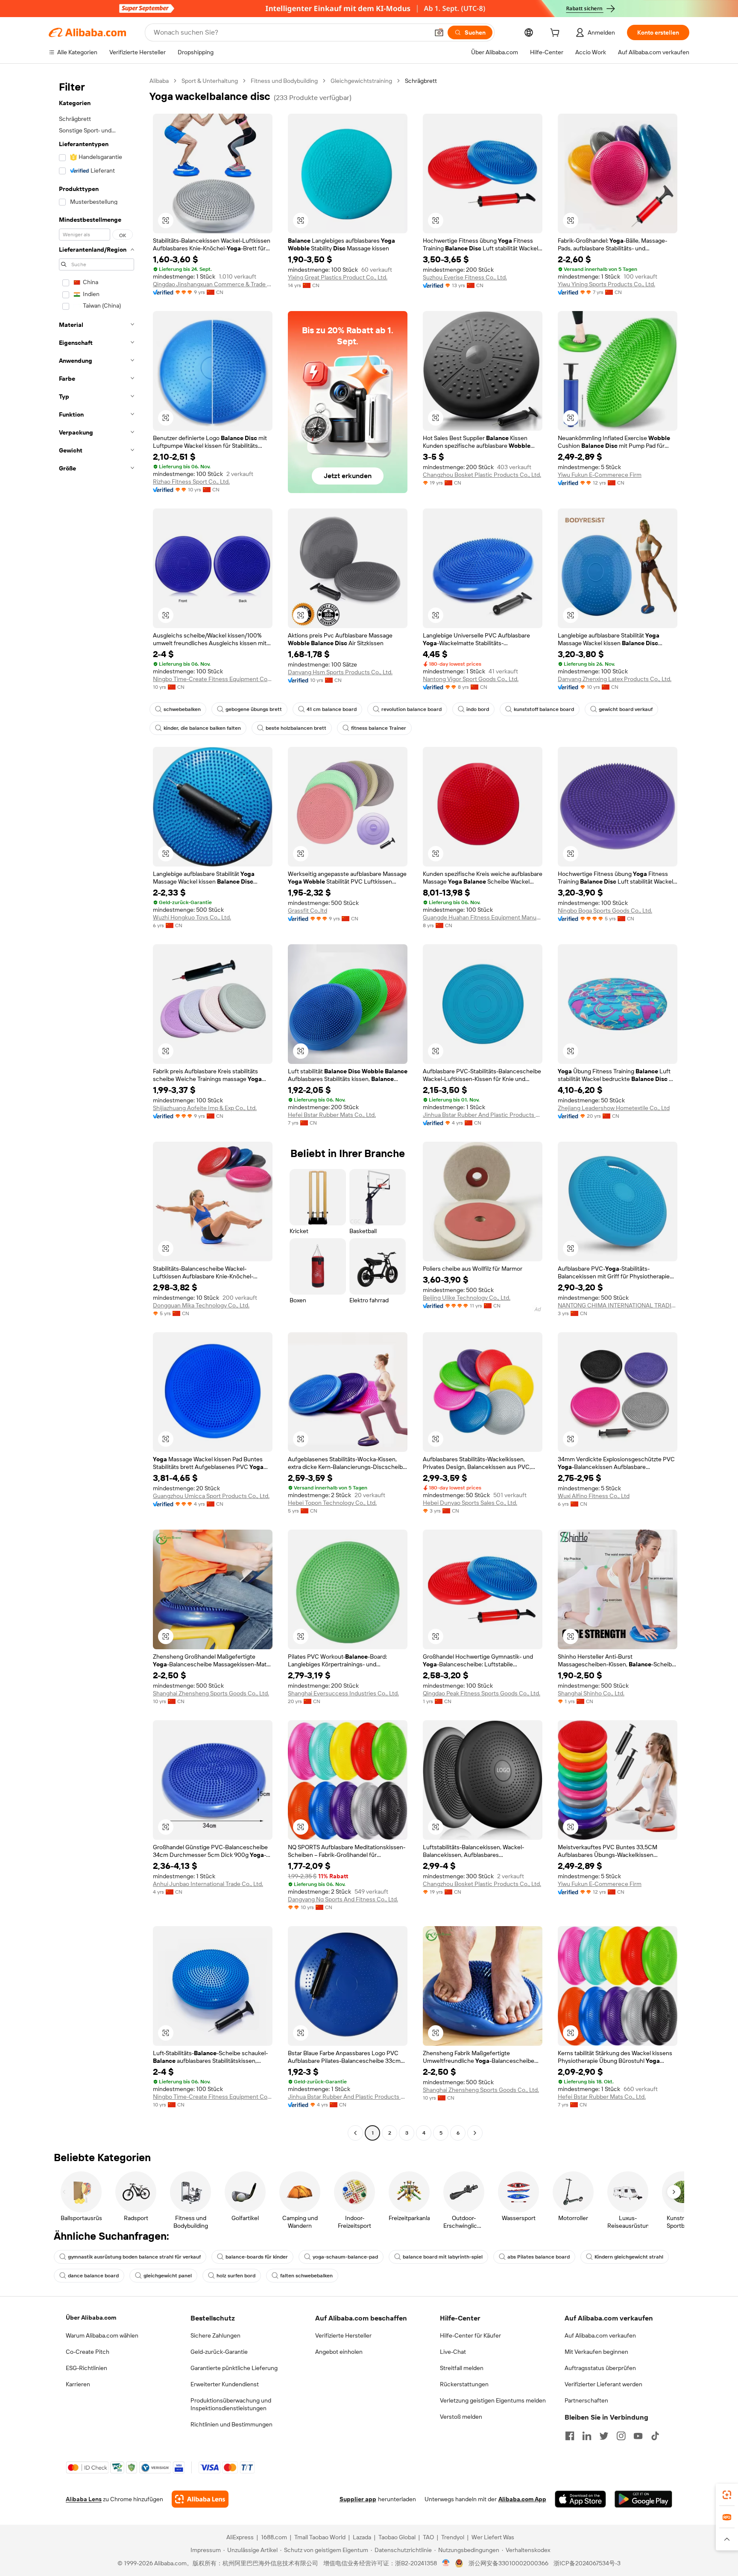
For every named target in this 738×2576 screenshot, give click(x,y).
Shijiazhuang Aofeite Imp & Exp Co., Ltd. (205, 1108)
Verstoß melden (461, 2417)
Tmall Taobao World (320, 2537)
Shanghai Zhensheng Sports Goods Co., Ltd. (211, 1693)
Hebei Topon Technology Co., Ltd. (332, 1503)
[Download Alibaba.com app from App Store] (580, 2499)
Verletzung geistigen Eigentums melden (493, 2400)
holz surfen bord (236, 2276)
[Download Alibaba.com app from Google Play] (643, 2499)
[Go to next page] (475, 2133)
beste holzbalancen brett (296, 728)
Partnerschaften (586, 2400)
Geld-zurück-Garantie (219, 2352)
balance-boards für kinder (257, 2257)
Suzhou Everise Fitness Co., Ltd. (465, 277)
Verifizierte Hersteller (343, 2335)
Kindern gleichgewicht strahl (629, 2257)
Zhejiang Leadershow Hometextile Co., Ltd (614, 1108)
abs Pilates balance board (539, 2257)
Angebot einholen (339, 2352)
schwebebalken (182, 709)
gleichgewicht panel (168, 2276)
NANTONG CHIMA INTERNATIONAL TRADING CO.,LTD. (618, 1305)
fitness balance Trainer (379, 728)
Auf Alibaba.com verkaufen (600, 2335)
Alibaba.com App (522, 2499)
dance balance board (93, 2276)
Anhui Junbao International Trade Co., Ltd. (208, 1884)
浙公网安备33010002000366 (508, 2563)
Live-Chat (453, 2352)
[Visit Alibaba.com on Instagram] (621, 2436)
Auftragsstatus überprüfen (600, 2368)
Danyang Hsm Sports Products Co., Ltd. (340, 672)
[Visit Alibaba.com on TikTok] (655, 2436)
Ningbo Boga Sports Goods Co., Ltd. (605, 911)
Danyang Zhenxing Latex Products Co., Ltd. (615, 679)
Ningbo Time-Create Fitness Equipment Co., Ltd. (213, 679)
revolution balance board (411, 709)
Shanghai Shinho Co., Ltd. (591, 1693)
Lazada (362, 2537)
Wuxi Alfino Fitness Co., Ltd (594, 1496)
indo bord (478, 709)
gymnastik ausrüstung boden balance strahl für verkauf (134, 2257)
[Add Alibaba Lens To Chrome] (200, 2499)
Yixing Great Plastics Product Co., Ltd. (338, 277)
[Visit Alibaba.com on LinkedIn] (587, 2436)
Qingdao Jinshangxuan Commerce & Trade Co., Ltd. (213, 284)
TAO (428, 2537)
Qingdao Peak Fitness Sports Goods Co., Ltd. (482, 1693)
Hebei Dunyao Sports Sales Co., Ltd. (470, 1503)
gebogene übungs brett (254, 709)
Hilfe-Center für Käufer (470, 2335)
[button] (439, 32)
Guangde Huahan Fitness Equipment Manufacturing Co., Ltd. (483, 917)
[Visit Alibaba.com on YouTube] (638, 2436)
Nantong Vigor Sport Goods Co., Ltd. (471, 679)
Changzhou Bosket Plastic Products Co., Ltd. (482, 475)
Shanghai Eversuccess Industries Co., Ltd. (343, 1693)
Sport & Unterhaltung (210, 81)
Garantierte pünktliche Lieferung (234, 2368)
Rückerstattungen (464, 2384)
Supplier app (358, 2499)
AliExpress (240, 2537)
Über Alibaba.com (91, 2318)
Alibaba (159, 81)
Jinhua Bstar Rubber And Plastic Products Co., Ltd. (483, 1115)
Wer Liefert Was (493, 2537)
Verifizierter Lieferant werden (603, 2384)
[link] (727, 2495)
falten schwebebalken (306, 2276)
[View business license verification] (446, 2563)
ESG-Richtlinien (86, 2368)
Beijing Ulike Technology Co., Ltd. (467, 1298)
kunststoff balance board (544, 709)
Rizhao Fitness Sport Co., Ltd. (191, 482)
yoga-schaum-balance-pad (345, 2257)
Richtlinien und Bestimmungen (231, 2424)
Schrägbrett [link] (421, 81)
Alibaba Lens (84, 2499)
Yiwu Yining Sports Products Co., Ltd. (606, 284)
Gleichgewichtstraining (361, 81)
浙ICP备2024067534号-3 (587, 2563)
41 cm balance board (332, 709)
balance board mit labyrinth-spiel (443, 2257)
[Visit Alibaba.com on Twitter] (604, 2436)
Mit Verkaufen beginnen (596, 2352)
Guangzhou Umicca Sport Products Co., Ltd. (211, 1496)
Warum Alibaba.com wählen (102, 2335)
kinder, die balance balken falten (202, 728)
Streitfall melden (462, 2368)
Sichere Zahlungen (215, 2335)
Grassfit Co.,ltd (307, 911)
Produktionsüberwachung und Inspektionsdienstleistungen (231, 2404)
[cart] (556, 34)
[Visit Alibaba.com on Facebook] (570, 2436)
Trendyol (453, 2537)
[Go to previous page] (355, 2133)
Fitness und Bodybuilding (284, 81)
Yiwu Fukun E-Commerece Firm (600, 475)
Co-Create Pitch (88, 2352)
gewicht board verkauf (626, 709)
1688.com (274, 2537)
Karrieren (78, 2384)
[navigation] (97, 1108)
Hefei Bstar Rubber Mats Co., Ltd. (332, 1115)
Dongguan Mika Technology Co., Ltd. (201, 1305)
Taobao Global (397, 2537)
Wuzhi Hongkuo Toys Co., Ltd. (192, 917)
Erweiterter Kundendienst (225, 2384)
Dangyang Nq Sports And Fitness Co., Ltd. (343, 1899)
